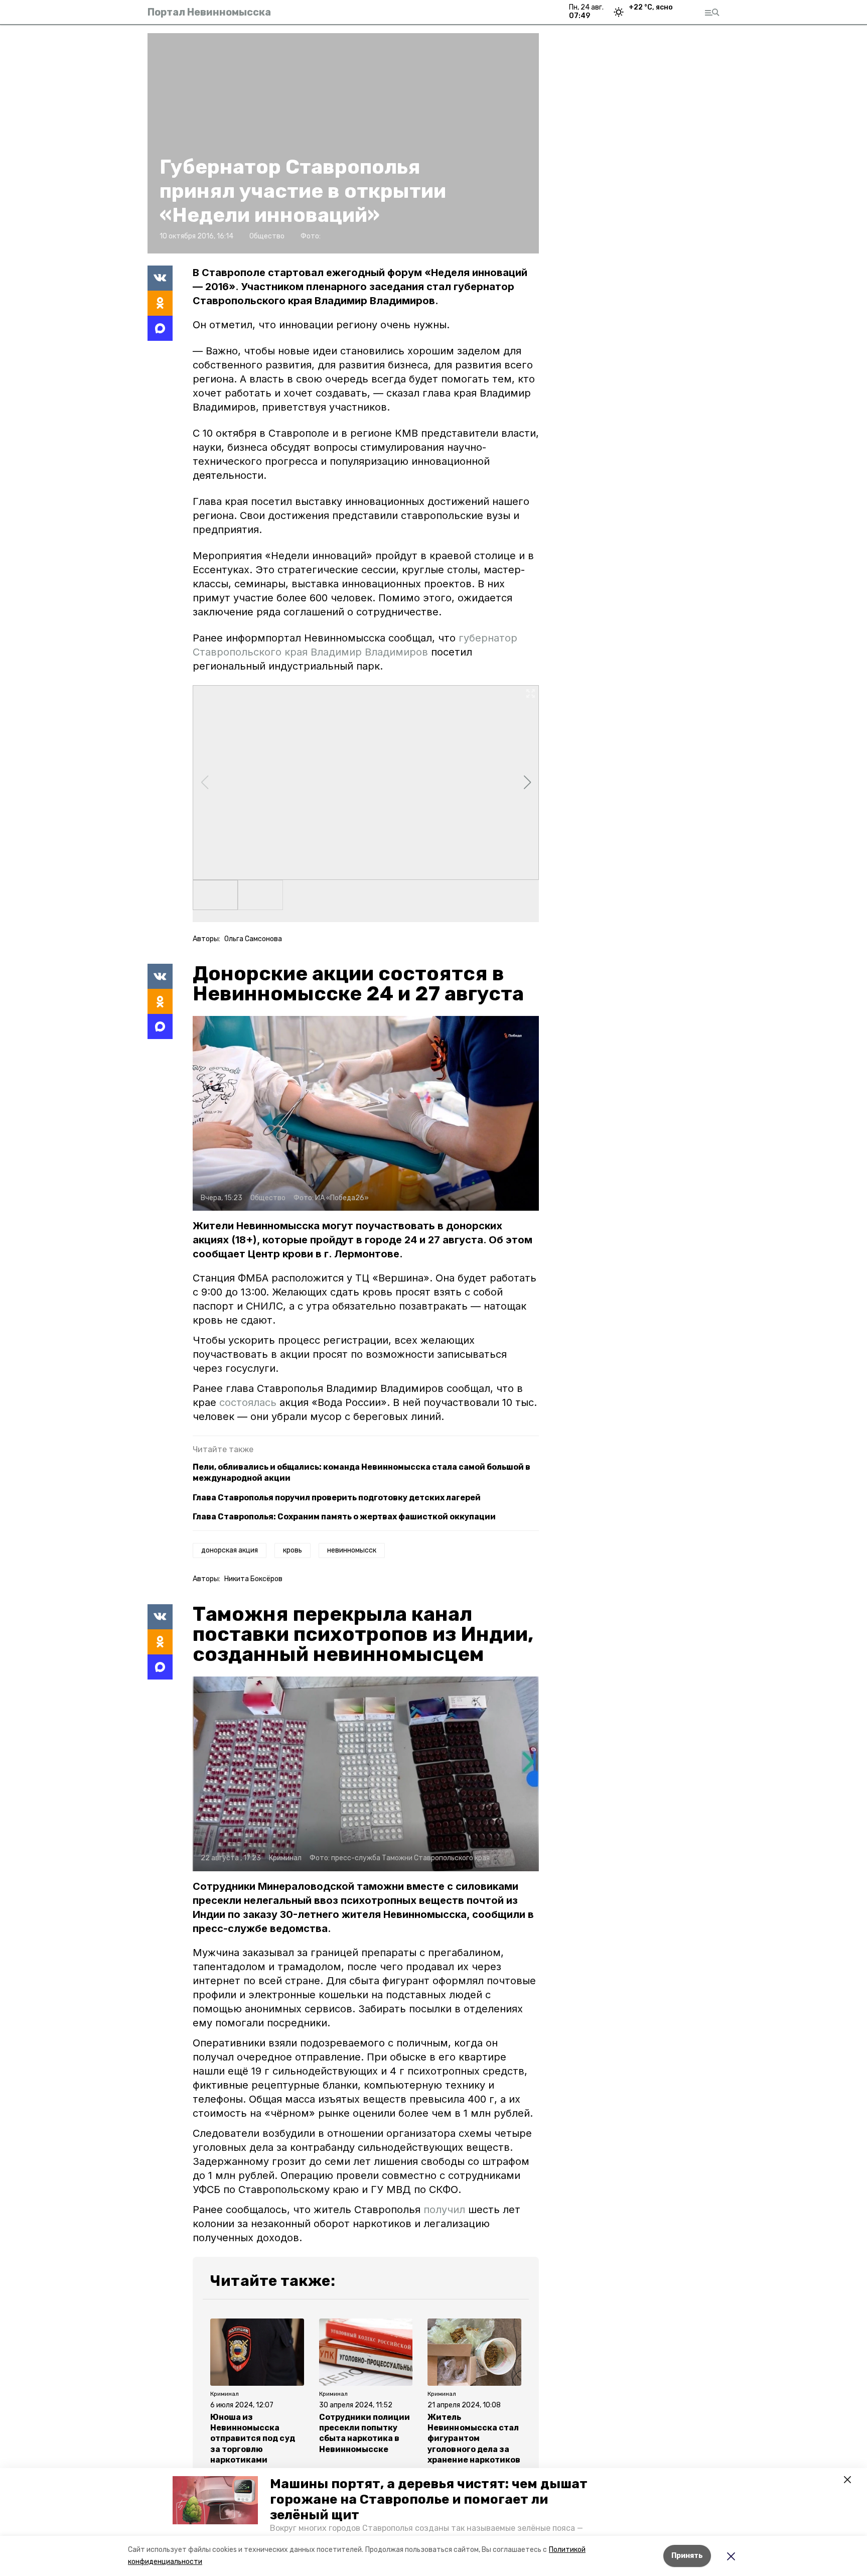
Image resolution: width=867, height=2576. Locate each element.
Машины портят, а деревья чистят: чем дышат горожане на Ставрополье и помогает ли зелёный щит (429, 2499)
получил (444, 2210)
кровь (293, 1550)
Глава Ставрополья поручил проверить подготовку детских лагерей (337, 1498)
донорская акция (230, 1550)
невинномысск (352, 1550)
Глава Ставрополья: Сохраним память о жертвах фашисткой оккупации (344, 1517)
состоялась (249, 1402)
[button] (215, 2500)
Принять (687, 2556)
